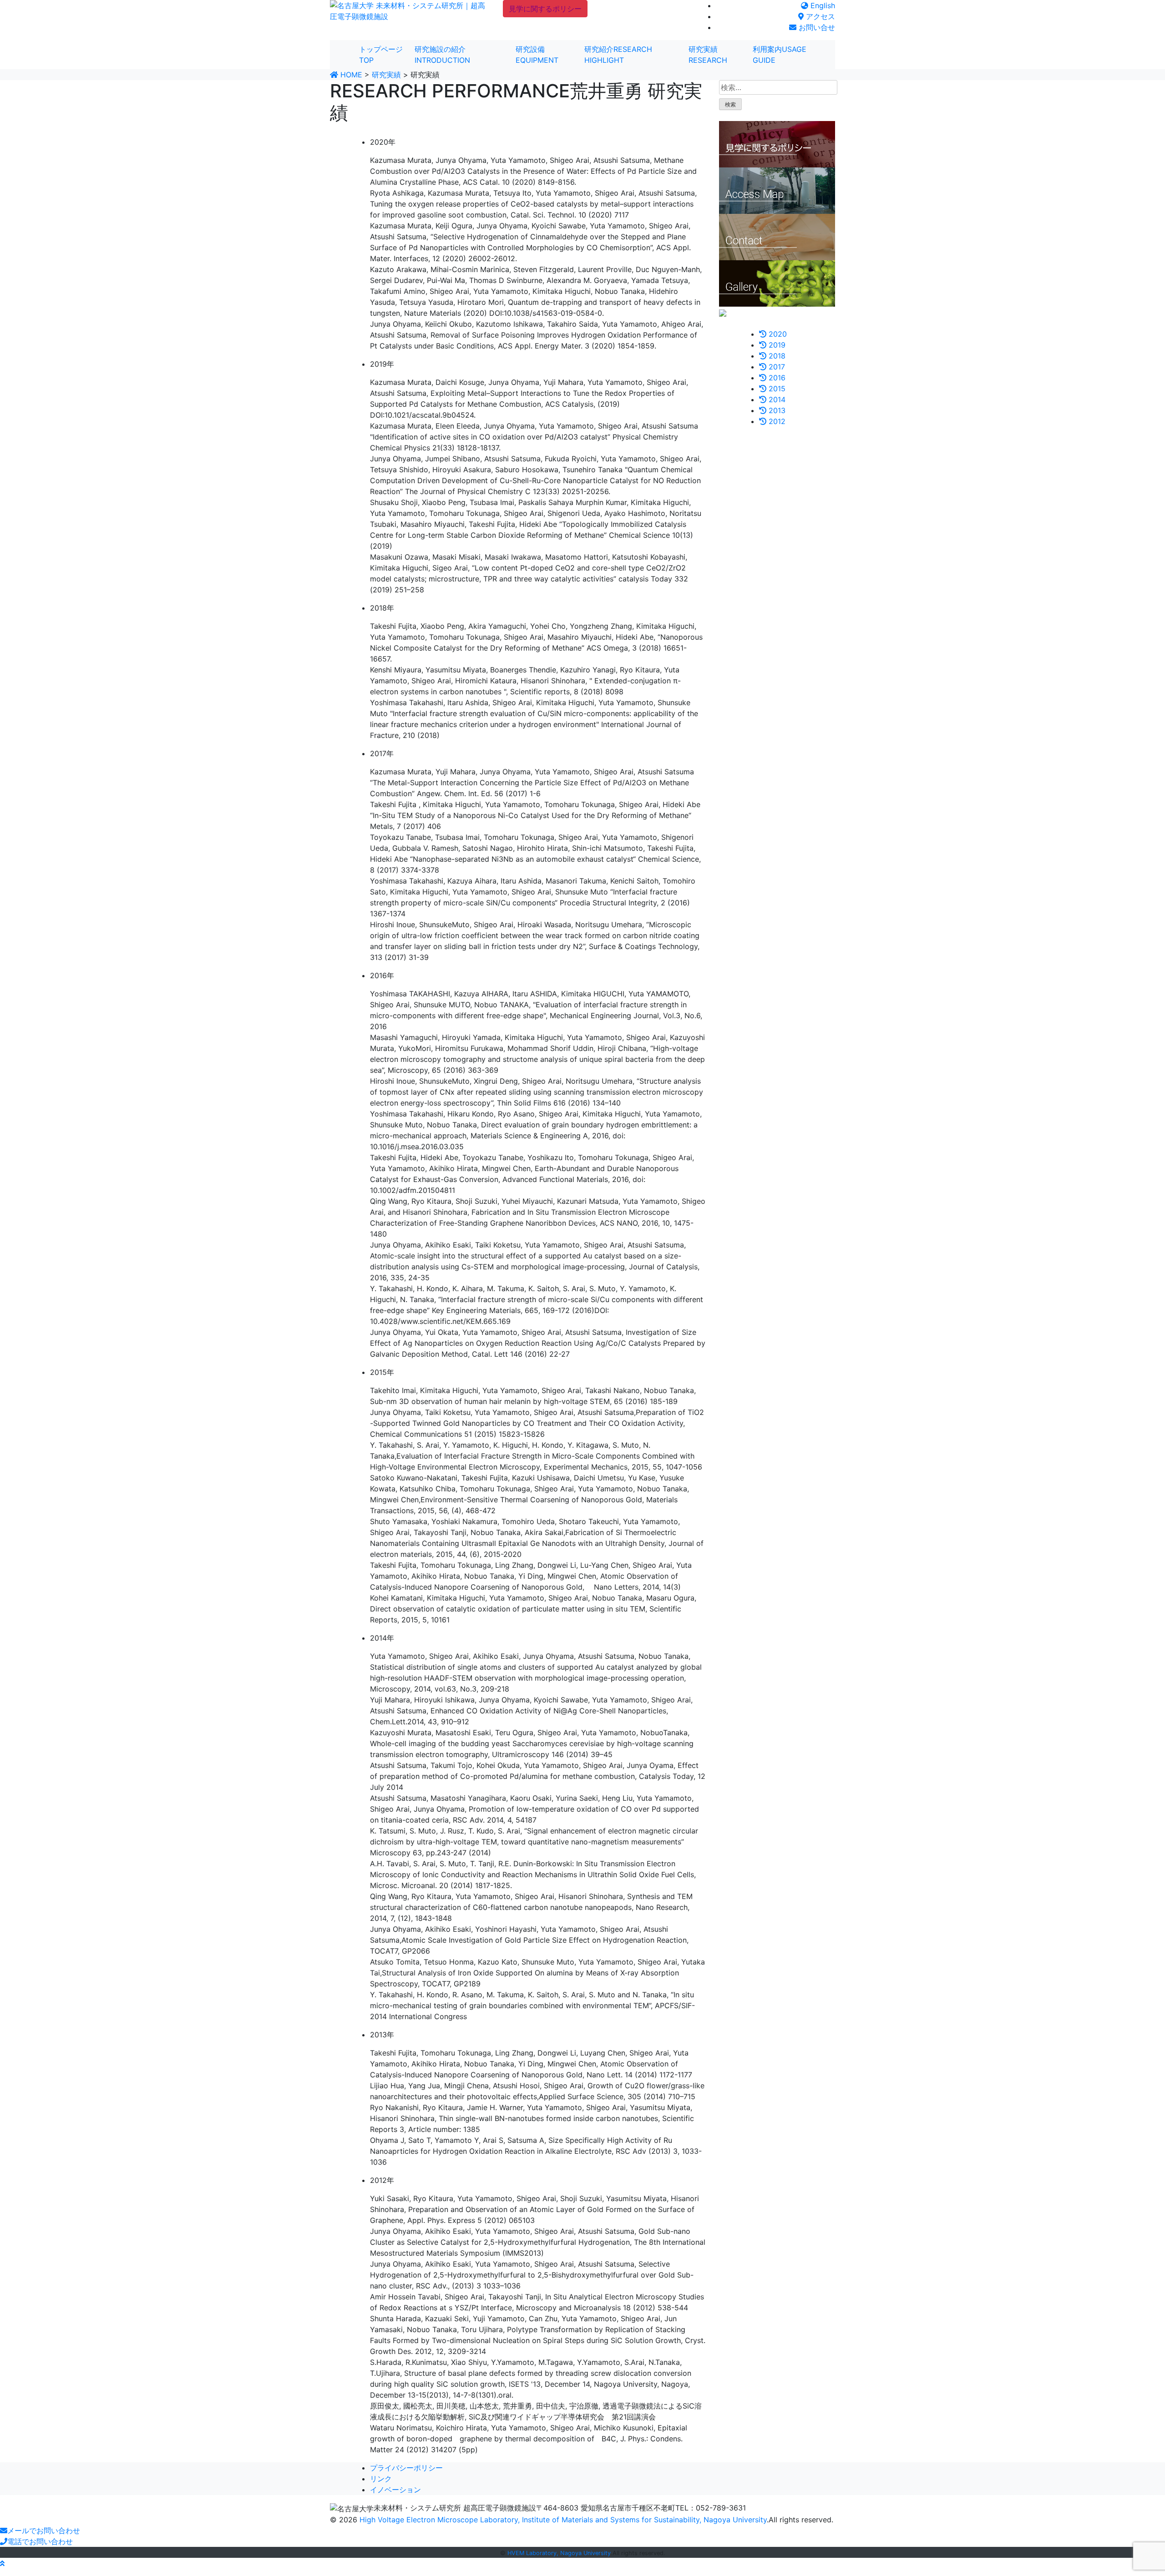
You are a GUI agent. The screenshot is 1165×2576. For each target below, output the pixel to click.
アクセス (819, 16)
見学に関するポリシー (545, 9)
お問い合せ (816, 27)
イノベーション (395, 2490)
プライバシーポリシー (406, 2468)
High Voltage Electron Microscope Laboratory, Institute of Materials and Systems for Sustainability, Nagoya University (563, 2520)
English (822, 5)
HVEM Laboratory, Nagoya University (559, 2553)
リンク (381, 2479)
